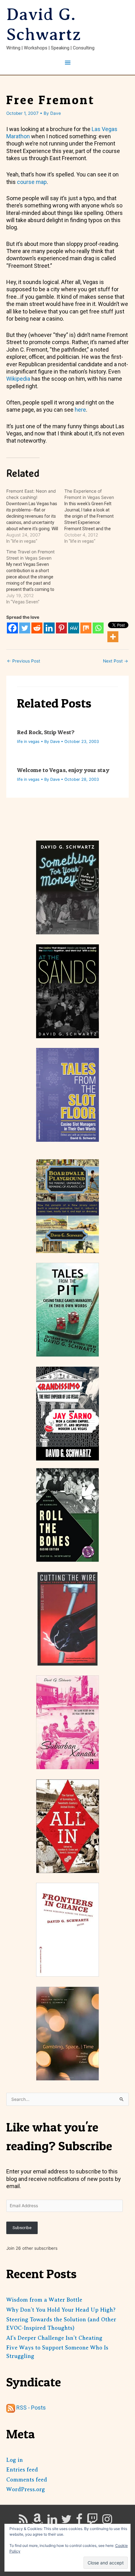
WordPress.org (26, 2489)
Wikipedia (19, 379)
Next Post (116, 661)
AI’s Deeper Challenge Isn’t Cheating (54, 2338)
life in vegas (28, 742)
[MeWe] (74, 628)
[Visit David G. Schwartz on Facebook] (79, 2521)
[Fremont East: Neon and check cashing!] (35, 516)
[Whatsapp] (98, 628)
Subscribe (22, 2228)
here (80, 410)
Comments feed (27, 2480)
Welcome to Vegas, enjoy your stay (63, 770)
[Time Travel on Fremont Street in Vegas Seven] (35, 577)
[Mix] (86, 628)
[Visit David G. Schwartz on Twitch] (92, 2521)
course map (32, 182)
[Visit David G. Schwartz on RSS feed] (23, 2521)
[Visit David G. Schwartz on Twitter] (66, 2521)
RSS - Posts (30, 2408)
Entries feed (22, 2470)
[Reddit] (37, 628)
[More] (113, 637)
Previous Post (24, 661)
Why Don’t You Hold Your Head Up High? (61, 2310)
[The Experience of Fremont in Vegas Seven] (93, 516)
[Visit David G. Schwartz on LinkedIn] (52, 2521)
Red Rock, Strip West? (46, 732)
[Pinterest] (61, 628)
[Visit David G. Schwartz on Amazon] (37, 2521)
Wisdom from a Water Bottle (44, 2300)
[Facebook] (12, 628)
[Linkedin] (49, 628)
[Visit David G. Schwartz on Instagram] (107, 2521)
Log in (15, 2460)
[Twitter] (25, 628)
